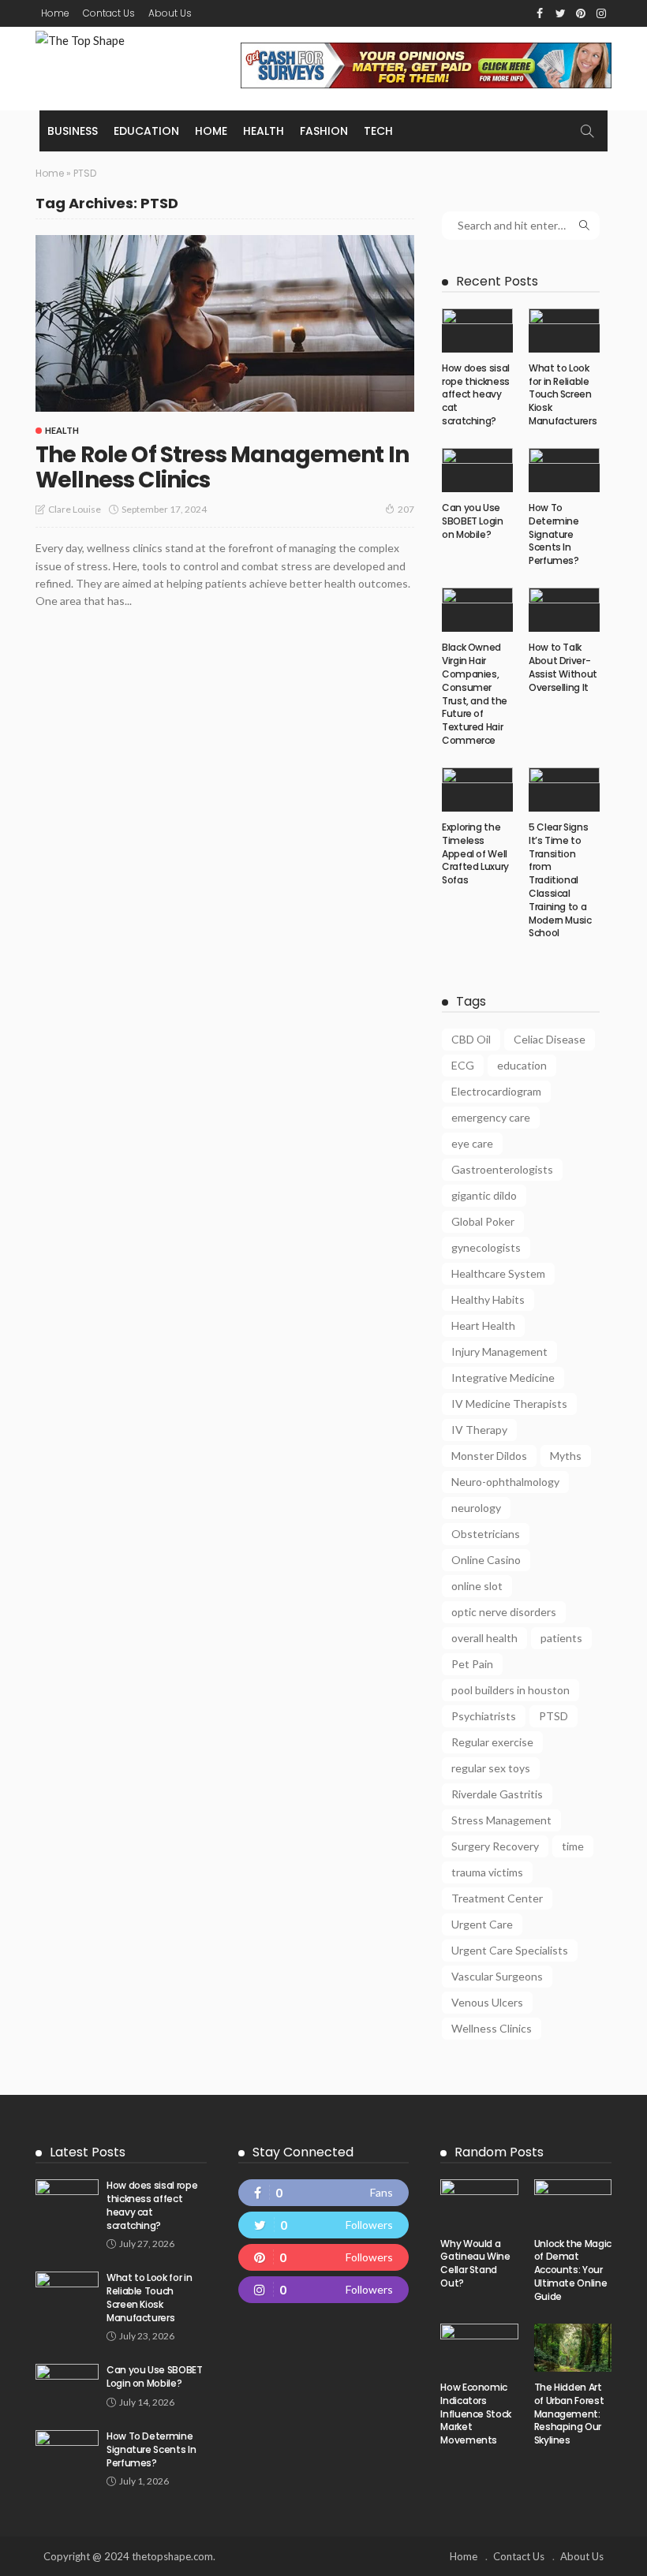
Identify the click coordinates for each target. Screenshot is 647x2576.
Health (264, 131)
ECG (463, 1065)
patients (561, 1638)
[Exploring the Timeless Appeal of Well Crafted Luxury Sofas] (477, 790)
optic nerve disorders (504, 1612)
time (573, 1846)
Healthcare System (498, 1273)
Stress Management (501, 1820)
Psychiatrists (484, 1716)
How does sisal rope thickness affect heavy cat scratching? (476, 394)
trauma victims (487, 1872)
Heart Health (483, 1325)
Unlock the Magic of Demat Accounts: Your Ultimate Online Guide (573, 2270)
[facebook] (324, 2193)
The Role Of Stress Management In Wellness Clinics (222, 467)
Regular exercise (492, 1742)
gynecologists (486, 1247)
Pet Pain (472, 1664)
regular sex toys (491, 1768)
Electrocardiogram (496, 1091)
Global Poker (483, 1221)
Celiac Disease (550, 1039)
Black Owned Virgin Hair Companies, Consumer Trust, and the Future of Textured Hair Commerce (475, 694)
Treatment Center (497, 1898)
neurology (476, 1508)
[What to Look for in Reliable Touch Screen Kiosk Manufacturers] (564, 330)
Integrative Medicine (503, 1378)
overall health (484, 1638)
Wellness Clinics (492, 2028)
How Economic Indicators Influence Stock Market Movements (476, 2414)
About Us (170, 13)
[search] (587, 131)
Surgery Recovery (495, 1846)
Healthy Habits (488, 1299)
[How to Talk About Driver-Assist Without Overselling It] (564, 610)
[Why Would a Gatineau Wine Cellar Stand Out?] (479, 2203)
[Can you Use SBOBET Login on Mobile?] (477, 470)
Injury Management (499, 1351)
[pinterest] (324, 2257)
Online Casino (486, 1560)
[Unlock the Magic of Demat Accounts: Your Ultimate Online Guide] (573, 2203)
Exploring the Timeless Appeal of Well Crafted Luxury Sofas (475, 853)
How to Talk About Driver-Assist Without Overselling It (563, 667)
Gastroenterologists (502, 1169)
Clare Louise (75, 509)
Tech (378, 131)
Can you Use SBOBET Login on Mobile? (473, 521)
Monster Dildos (489, 1456)
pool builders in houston (510, 1690)
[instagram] (324, 2290)
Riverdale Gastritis (497, 1794)
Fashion (324, 131)
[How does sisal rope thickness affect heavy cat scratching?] (477, 330)
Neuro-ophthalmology (505, 1482)
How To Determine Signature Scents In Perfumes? (554, 534)
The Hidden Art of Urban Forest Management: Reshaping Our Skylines (569, 2414)
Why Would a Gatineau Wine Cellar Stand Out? (475, 2263)
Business (73, 131)
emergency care (491, 1117)
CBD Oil (471, 1039)
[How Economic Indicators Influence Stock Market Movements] (479, 2348)
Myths (566, 1456)
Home (55, 13)
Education (146, 131)
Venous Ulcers (487, 2002)
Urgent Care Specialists (510, 1950)
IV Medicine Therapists (509, 1404)
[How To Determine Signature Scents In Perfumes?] (564, 470)
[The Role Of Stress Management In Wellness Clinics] (225, 323)
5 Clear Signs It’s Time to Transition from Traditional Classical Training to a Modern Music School (560, 880)
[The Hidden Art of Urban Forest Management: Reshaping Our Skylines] (573, 2348)
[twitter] (324, 2225)
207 (406, 509)
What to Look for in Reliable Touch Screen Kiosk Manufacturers (563, 394)
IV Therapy (479, 1430)
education (522, 1065)
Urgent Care (482, 1924)
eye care (472, 1143)
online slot (477, 1586)
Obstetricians (486, 1534)
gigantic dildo (484, 1195)
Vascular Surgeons (497, 1976)
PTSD (554, 1716)
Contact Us (109, 13)
